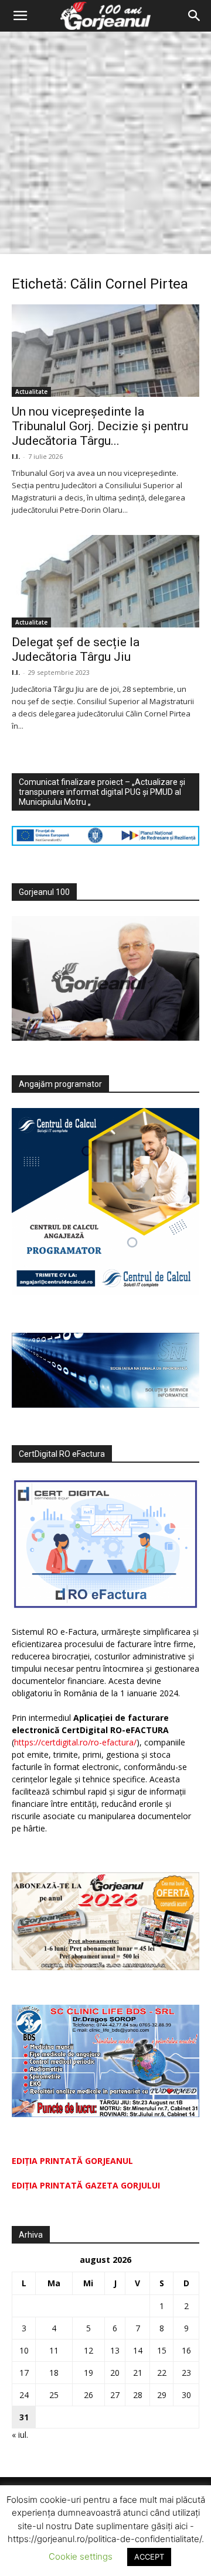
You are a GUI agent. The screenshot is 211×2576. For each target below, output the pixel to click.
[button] (20, 16)
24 (24, 2395)
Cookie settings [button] (81, 2556)
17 (24, 2373)
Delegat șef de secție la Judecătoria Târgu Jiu (76, 649)
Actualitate (31, 392)
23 (186, 2373)
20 (115, 2373)
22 (162, 2373)
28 (138, 2395)
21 (138, 2373)
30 (186, 2395)
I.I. (16, 456)
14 (138, 2350)
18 (54, 2373)
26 (89, 2395)
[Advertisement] (105, 143)
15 (162, 2350)
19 (89, 2373)
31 (24, 2417)
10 (24, 2350)
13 (115, 2350)
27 (115, 2395)
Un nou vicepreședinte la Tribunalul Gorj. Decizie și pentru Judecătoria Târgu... (100, 426)
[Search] (195, 16)
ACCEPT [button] (149, 2557)
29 (162, 2395)
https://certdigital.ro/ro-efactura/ (75, 1742)
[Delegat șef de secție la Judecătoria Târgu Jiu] (105, 581)
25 (54, 2395)
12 (89, 2350)
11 (54, 2350)
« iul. (20, 2435)
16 (186, 2350)
